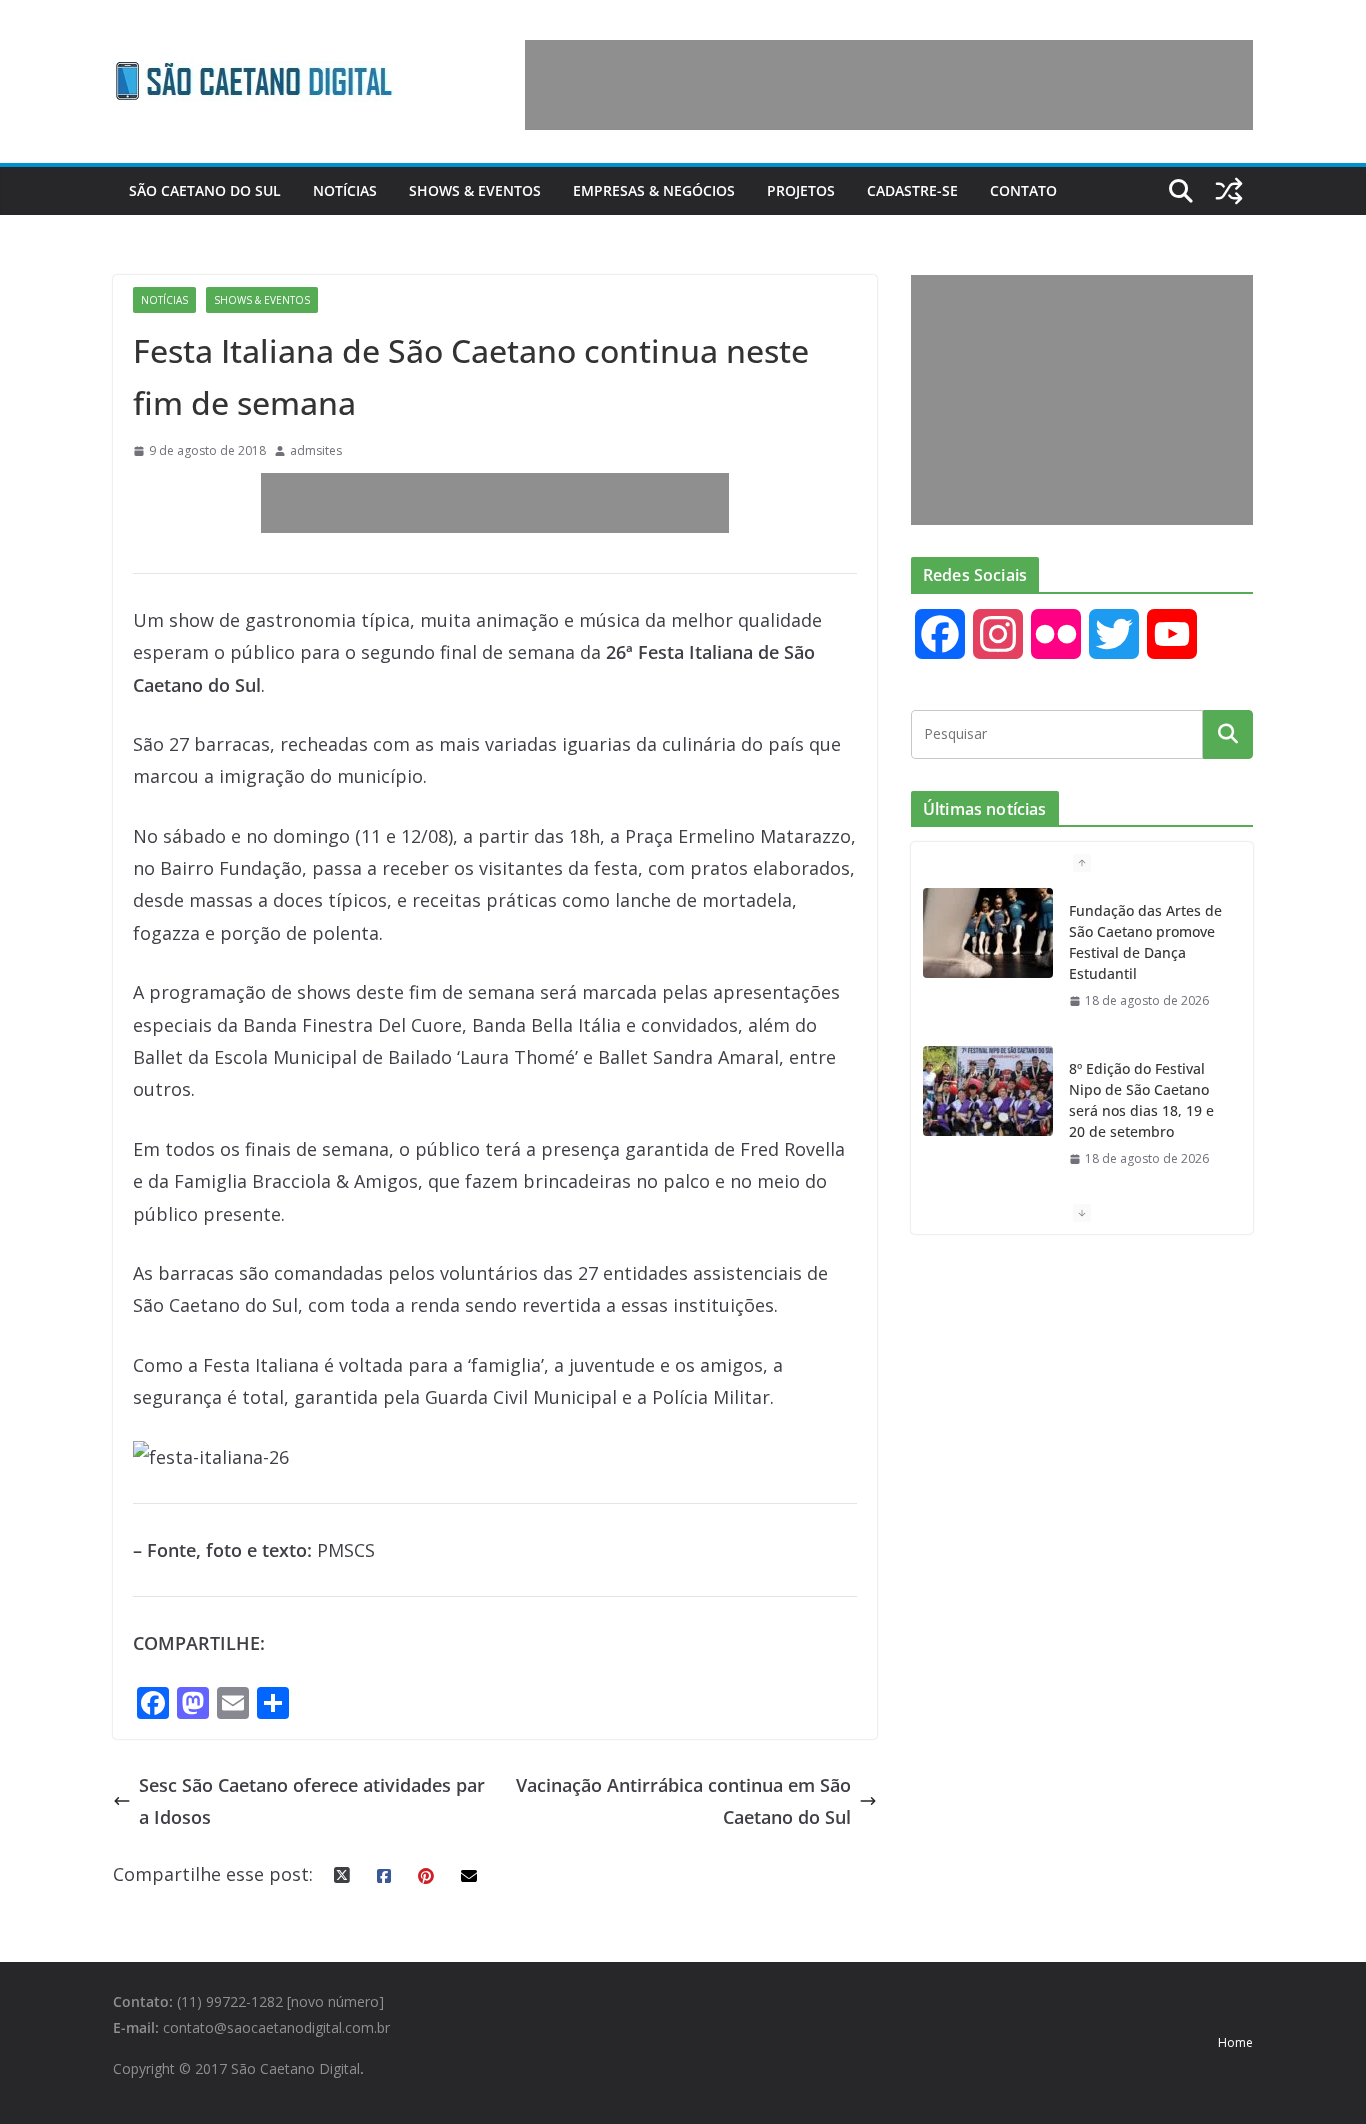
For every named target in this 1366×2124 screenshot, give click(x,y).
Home (1235, 2042)
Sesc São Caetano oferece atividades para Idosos (312, 1801)
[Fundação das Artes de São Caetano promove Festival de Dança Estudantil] (988, 933)
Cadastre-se (912, 190)
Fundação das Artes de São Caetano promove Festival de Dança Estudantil (1145, 942)
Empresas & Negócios (654, 190)
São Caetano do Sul (205, 190)
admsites (316, 450)
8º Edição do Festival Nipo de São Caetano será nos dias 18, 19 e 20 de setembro (1141, 1100)
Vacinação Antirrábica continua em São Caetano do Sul (683, 1801)
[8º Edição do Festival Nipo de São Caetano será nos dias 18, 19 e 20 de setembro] (988, 1091)
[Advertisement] (889, 85)
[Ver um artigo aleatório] (1229, 191)
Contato (1023, 190)
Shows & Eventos (475, 190)
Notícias (345, 190)
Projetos (801, 190)
